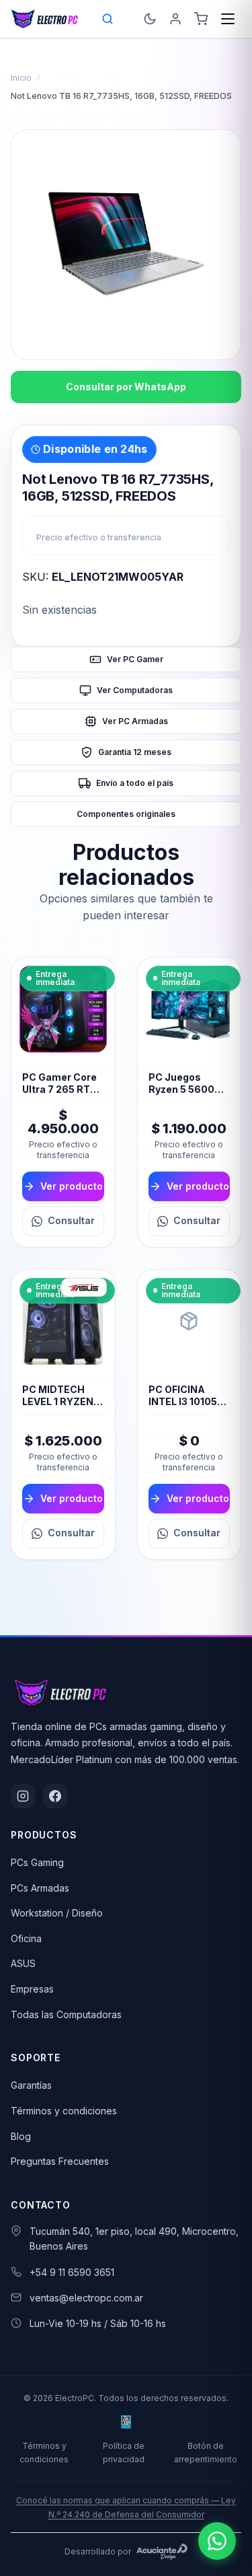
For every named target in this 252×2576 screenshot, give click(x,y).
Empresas (32, 1989)
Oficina (26, 1938)
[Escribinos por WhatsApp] (217, 2541)
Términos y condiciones (64, 2111)
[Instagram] (23, 1796)
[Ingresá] (175, 19)
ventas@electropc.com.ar (86, 2298)
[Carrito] (201, 19)
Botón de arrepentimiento (206, 2452)
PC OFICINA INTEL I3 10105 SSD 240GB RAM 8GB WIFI (189, 1408)
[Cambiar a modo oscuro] (150, 19)
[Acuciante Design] (162, 2552)
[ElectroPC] (45, 19)
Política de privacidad (124, 2452)
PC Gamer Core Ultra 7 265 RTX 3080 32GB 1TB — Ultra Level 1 (60, 1096)
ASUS (23, 1963)
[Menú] (228, 19)
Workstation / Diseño (57, 1913)
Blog (21, 2136)
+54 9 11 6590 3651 (72, 2272)
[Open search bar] (108, 19)
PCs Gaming (37, 1862)
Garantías (31, 2085)
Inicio (21, 78)
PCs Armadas (40, 1888)
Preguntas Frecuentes (60, 2161)
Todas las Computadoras (66, 2014)
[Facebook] (55, 1796)
